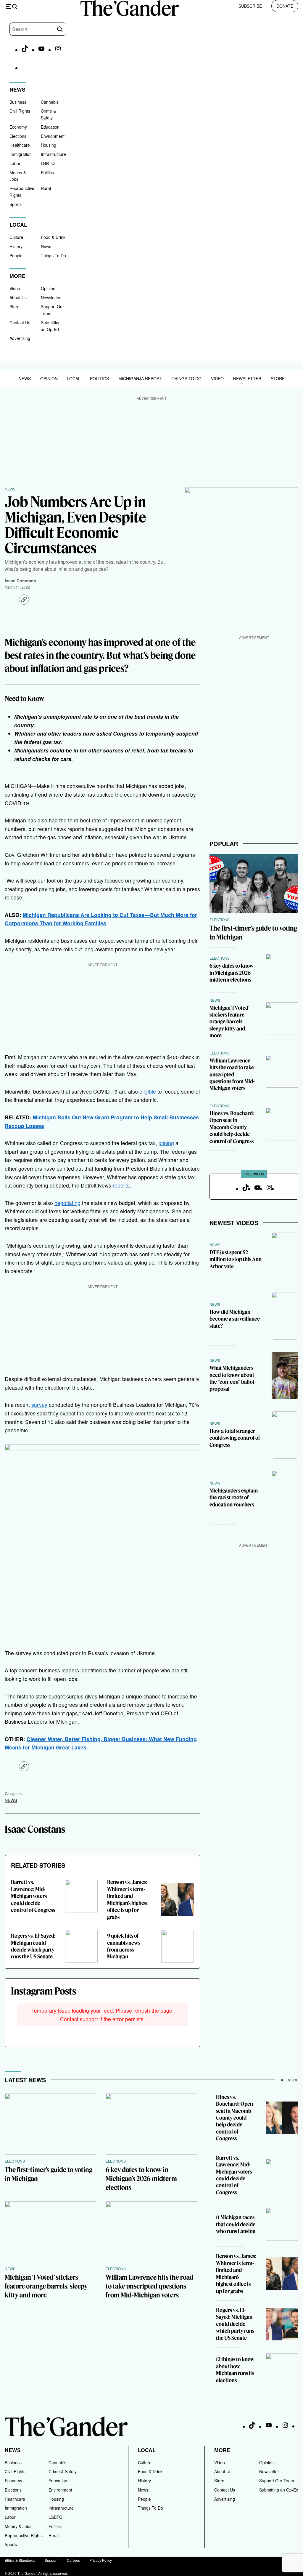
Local (74, 378)
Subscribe (250, 6)
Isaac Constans (20, 581)
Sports (16, 204)
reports (121, 1185)
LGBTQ (48, 163)
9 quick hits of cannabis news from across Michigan (124, 1946)
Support (51, 2560)
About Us (18, 298)
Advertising (20, 338)
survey (39, 1405)
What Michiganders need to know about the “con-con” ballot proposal (232, 1378)
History (16, 246)
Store (14, 306)
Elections (18, 136)
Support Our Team (277, 2481)
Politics (47, 172)
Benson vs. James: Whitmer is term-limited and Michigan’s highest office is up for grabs (128, 1899)
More (222, 2450)
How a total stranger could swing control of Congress (235, 1438)
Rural (46, 188)
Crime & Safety (63, 2471)
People (16, 255)
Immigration (21, 154)
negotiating (67, 1203)
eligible (148, 1091)
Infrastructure (53, 154)
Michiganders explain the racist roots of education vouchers (234, 1498)
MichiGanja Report (140, 378)
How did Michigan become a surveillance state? (235, 1319)
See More (289, 2080)
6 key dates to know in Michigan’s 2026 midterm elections (232, 973)
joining (166, 1143)
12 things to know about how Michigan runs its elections (235, 2370)
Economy (18, 127)
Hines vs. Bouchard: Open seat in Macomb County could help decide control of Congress (232, 1127)
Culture (16, 237)
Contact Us (20, 322)
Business (18, 102)
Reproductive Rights (24, 2535)
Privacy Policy (101, 2560)
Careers (73, 2560)
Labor (15, 163)
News (46, 246)
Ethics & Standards (20, 2560)
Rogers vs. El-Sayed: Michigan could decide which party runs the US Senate (33, 1946)
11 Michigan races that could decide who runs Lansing (236, 2224)
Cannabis (50, 102)
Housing (49, 145)
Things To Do (53, 255)
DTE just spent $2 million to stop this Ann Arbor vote (236, 1259)
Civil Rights (20, 111)
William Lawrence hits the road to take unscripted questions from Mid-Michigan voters (232, 1074)
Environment (53, 136)
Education (50, 127)
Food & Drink (53, 237)
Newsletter (51, 298)
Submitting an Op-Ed (279, 2490)
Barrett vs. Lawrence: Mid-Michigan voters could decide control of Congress (33, 1896)
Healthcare (20, 145)
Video (15, 288)
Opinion (48, 288)
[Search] (60, 29)
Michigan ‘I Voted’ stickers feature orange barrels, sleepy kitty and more (229, 1022)
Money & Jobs (18, 2526)
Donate (285, 6)
